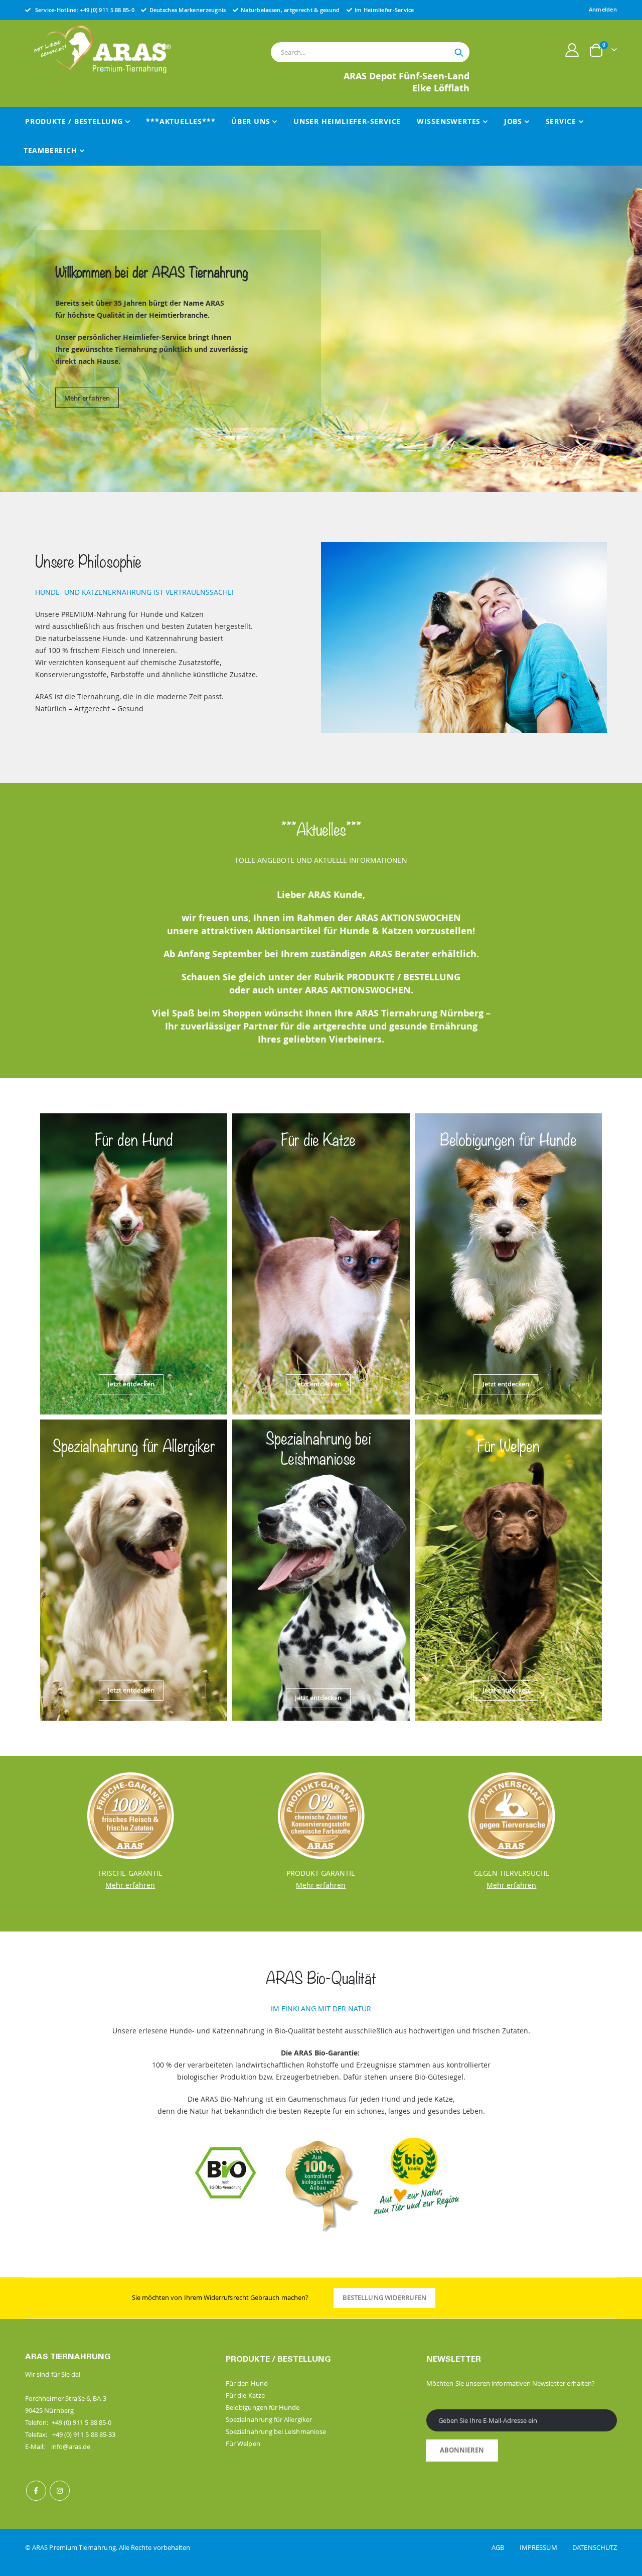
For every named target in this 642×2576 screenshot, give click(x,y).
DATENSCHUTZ (595, 2547)
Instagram (60, 2491)
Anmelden (603, 9)
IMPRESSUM (545, 2547)
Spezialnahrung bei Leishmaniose (276, 2431)
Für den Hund (247, 2383)
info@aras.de (71, 2446)
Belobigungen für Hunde (263, 2407)
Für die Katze (245, 2395)
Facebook (36, 2491)
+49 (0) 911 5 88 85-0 (107, 10)
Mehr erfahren (87, 393)
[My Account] (572, 50)
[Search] (459, 53)
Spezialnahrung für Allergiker (269, 2419)
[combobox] (370, 52)
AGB (505, 2547)
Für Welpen (243, 2443)
